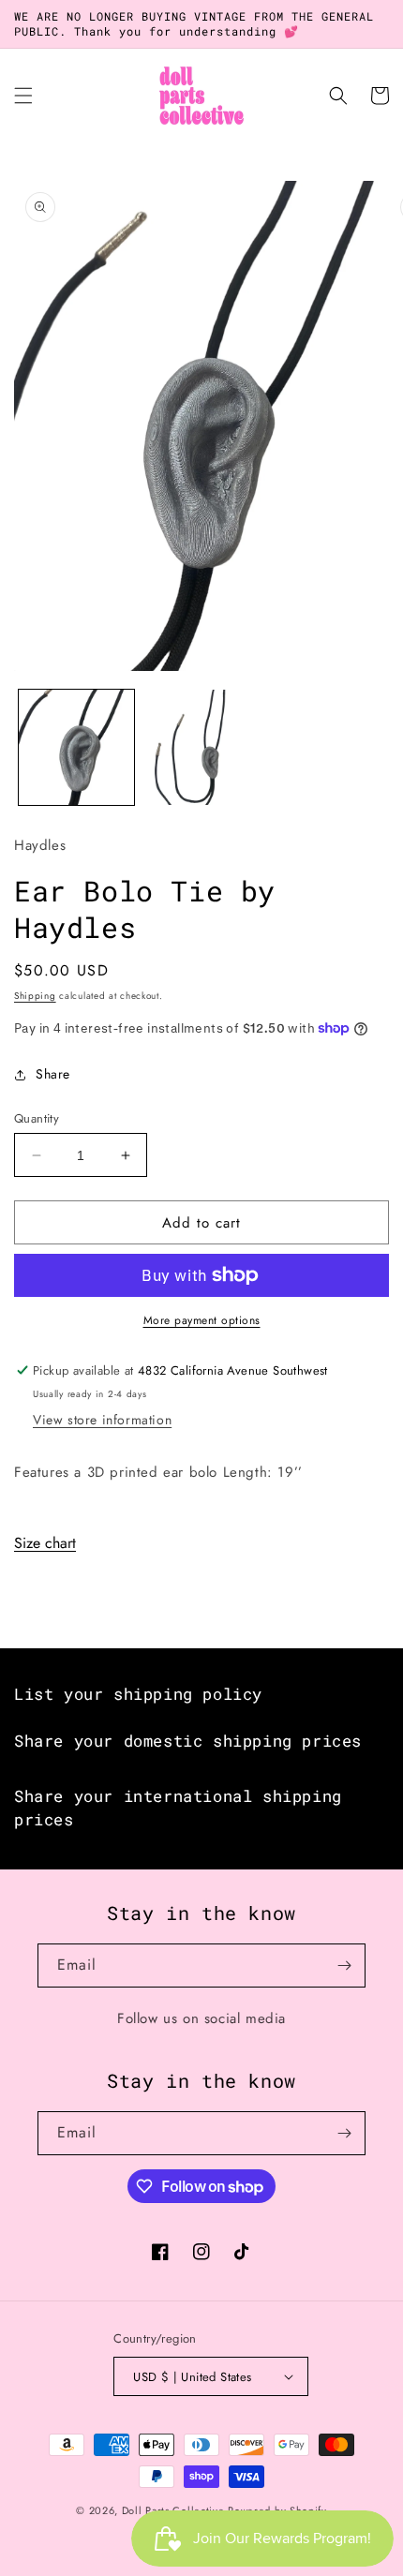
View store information (102, 1420)
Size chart (45, 1543)
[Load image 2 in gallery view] (201, 747)
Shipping (35, 996)
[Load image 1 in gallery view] (76, 747)
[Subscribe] (344, 1966)
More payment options (202, 1320)
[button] (23, 96)
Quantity (37, 1118)
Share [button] (53, 1074)
